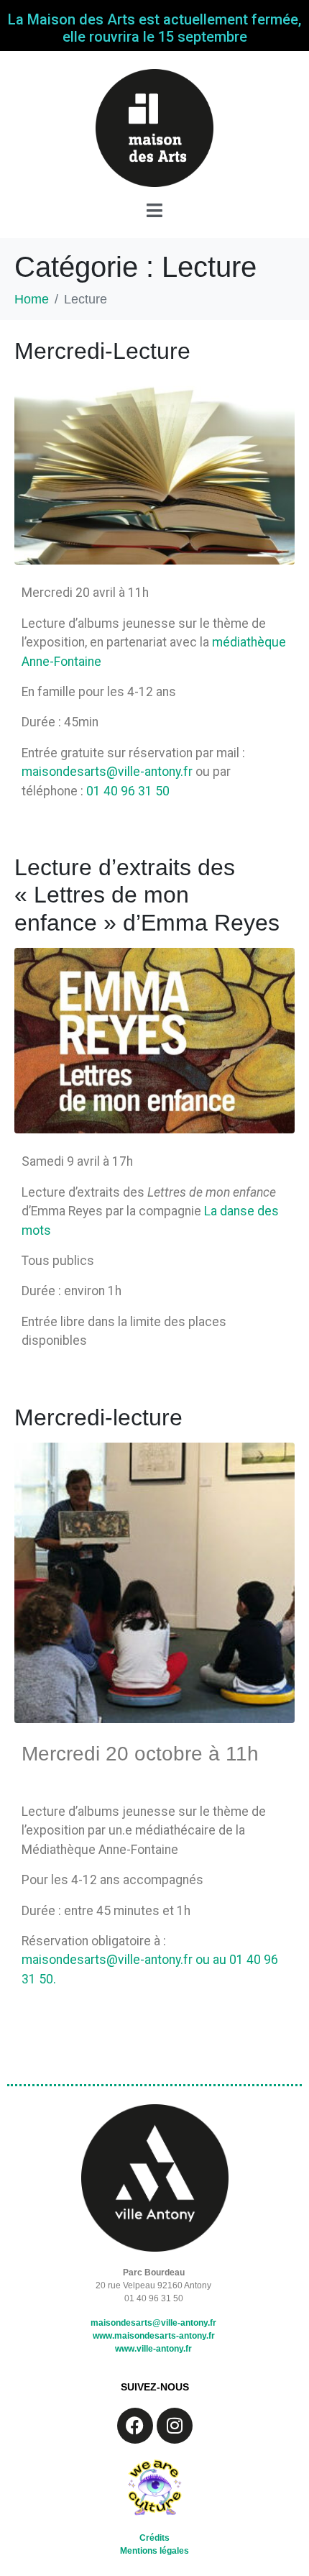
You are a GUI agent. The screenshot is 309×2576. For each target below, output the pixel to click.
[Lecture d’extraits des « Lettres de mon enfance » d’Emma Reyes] (154, 1040)
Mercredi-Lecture (102, 351)
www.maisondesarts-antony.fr (154, 2336)
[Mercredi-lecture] (154, 1582)
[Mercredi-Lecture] (154, 470)
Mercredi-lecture (98, 1417)
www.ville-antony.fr (153, 2349)
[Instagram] (175, 2426)
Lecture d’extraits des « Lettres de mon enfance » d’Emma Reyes (147, 895)
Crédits (154, 2538)
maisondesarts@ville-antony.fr (109, 772)
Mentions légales (154, 2551)
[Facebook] (135, 2426)
